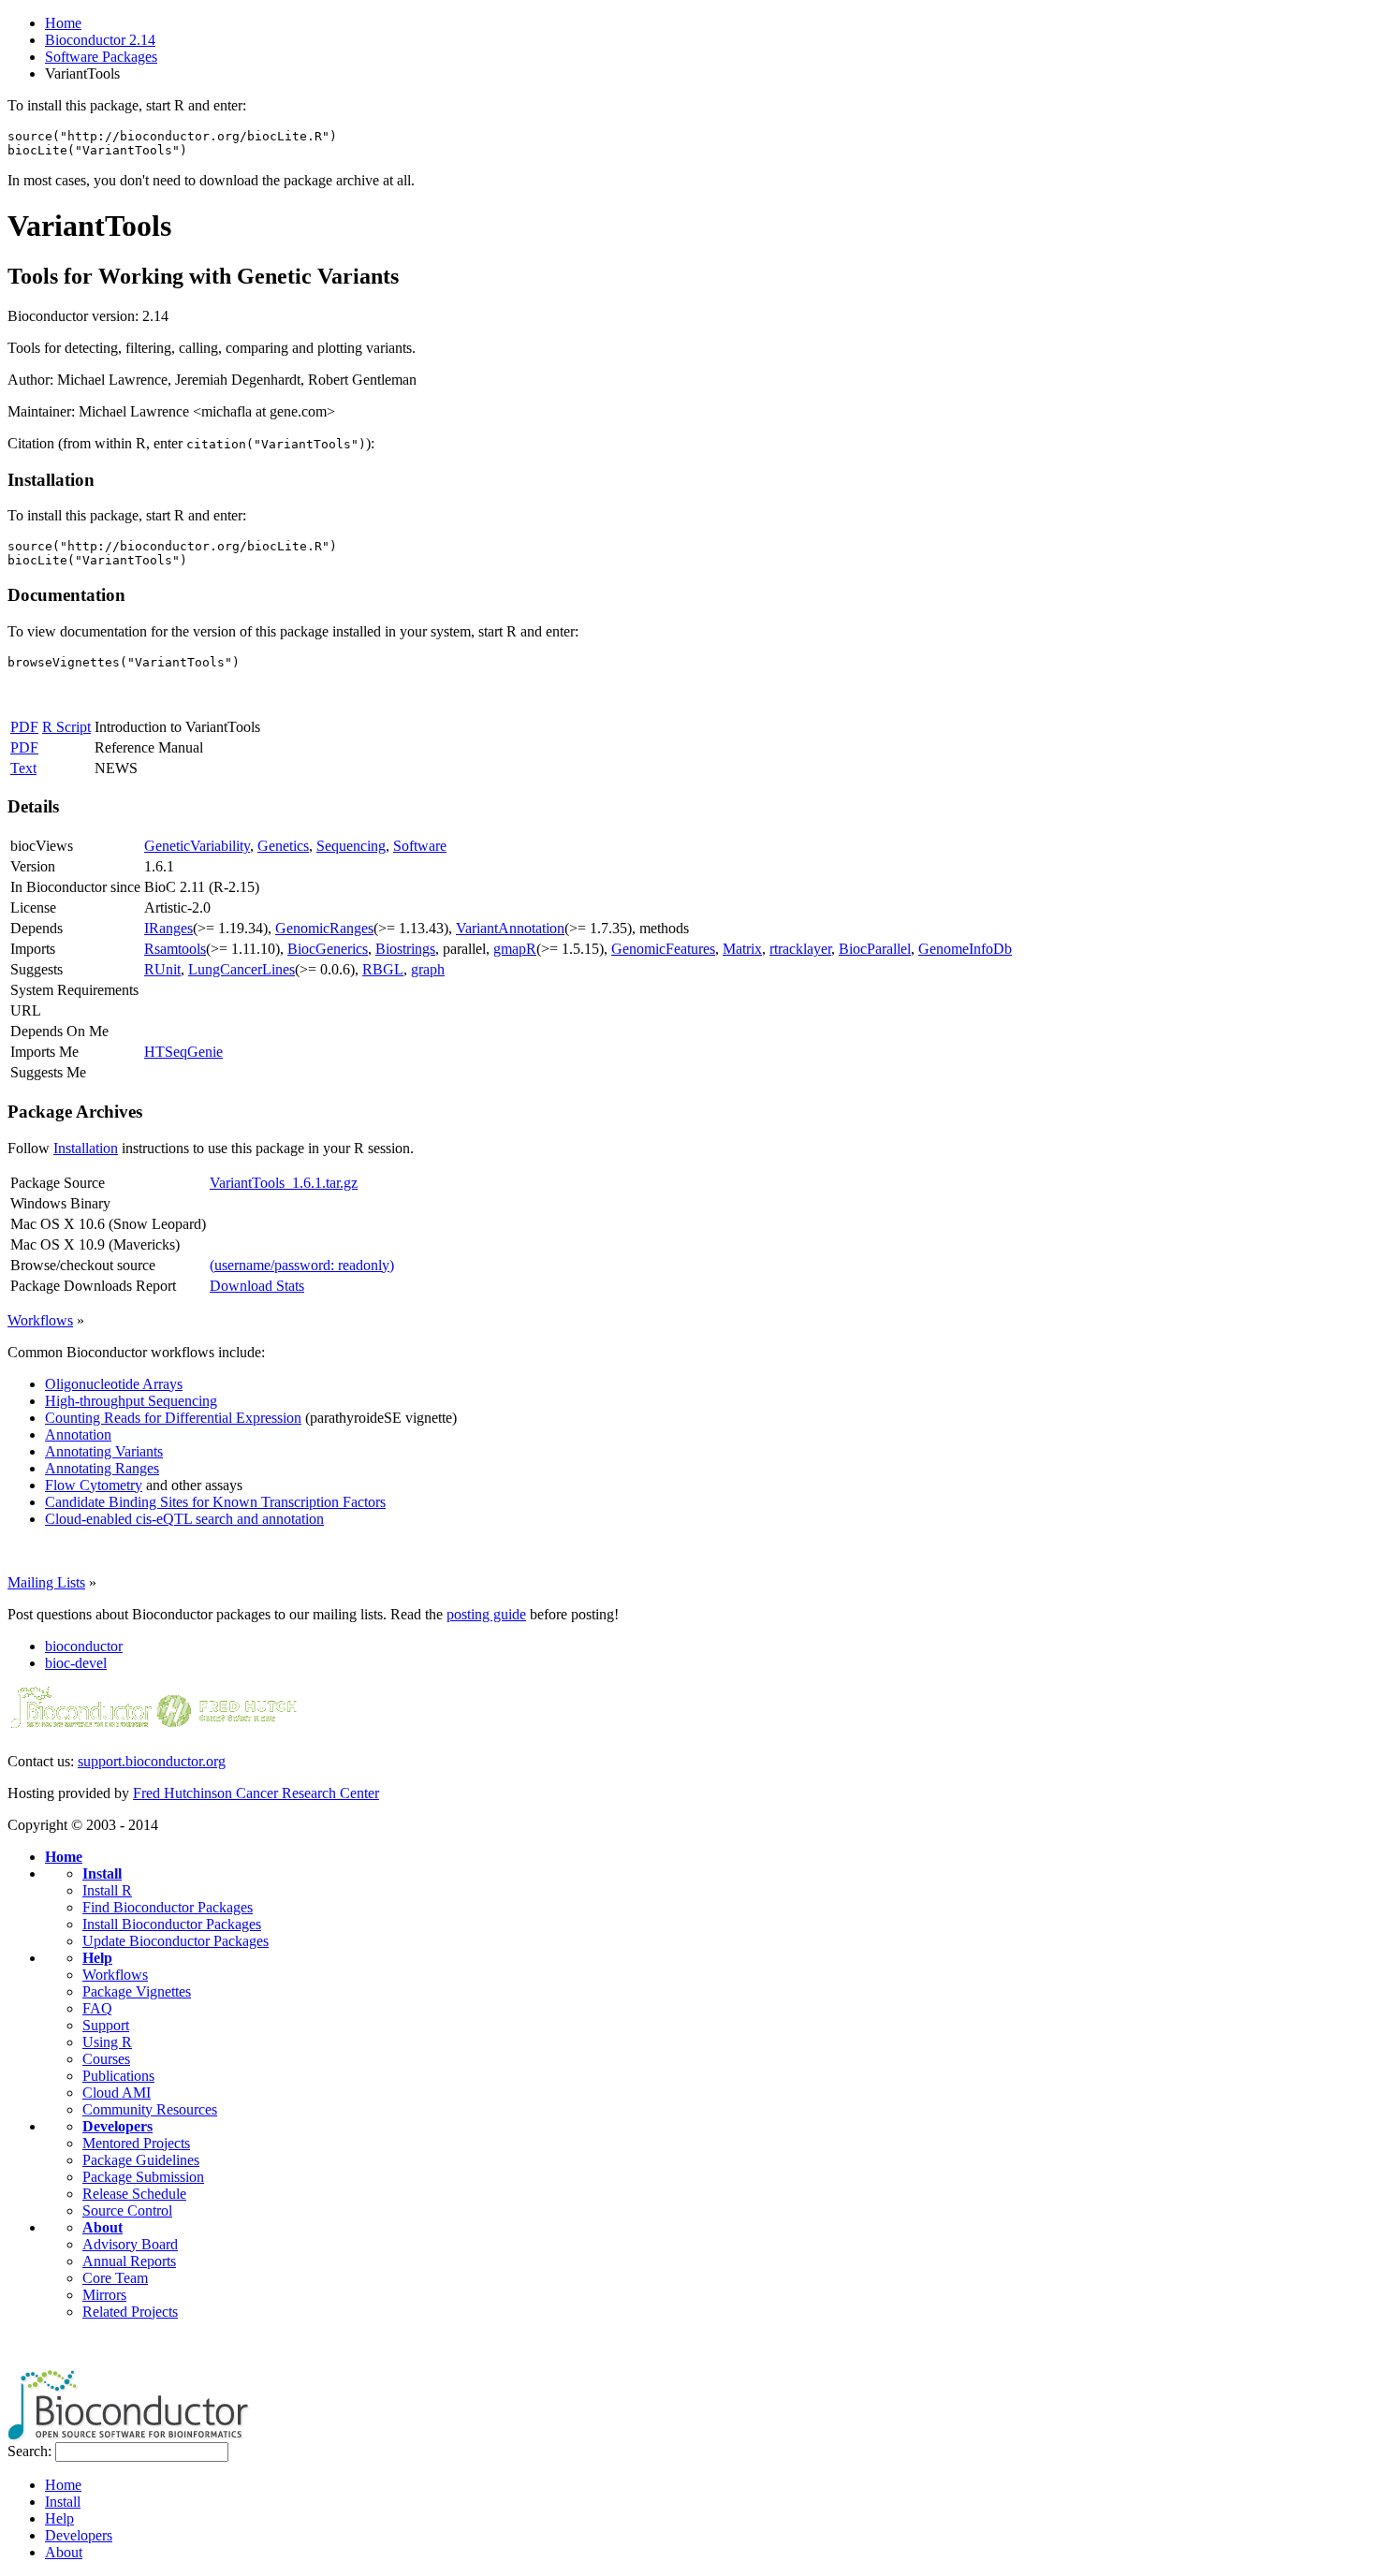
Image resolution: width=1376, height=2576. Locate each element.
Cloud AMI (117, 2093)
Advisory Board (130, 2244)
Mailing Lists (46, 1582)
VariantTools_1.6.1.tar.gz (284, 1183)
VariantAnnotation (510, 928)
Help (97, 1958)
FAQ (97, 2008)
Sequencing (351, 846)
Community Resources (150, 2109)
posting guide (486, 1614)
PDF (24, 727)
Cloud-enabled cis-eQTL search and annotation (184, 1519)
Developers (117, 2126)
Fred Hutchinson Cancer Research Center (256, 1793)
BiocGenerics (328, 949)
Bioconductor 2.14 (100, 40)
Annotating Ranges (102, 1468)
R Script (66, 727)
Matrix (742, 949)
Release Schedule (134, 2194)
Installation (86, 1148)
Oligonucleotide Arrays (114, 1384)
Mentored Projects (136, 2143)
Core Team (115, 2278)
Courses (106, 2059)
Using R (107, 2042)
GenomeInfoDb (965, 949)
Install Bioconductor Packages (172, 1924)
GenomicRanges (324, 928)
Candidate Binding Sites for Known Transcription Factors (215, 1502)
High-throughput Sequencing (131, 1401)
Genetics (283, 846)
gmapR (515, 949)
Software (420, 846)
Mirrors (104, 2295)
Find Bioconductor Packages (168, 1907)
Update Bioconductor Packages (176, 1941)
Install (102, 1873)
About (102, 2227)
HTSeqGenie (183, 1052)
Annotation (78, 1434)
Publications (118, 2076)
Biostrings (405, 949)
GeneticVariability (197, 846)
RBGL (383, 969)
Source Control (127, 2210)
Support (106, 2025)
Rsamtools (175, 949)
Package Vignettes (137, 1991)
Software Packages (101, 57)
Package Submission (143, 2177)
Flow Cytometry (94, 1485)
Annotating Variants (104, 1451)
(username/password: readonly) (302, 1265)
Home (63, 23)
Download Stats (257, 1286)
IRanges (168, 928)
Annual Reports (129, 2261)
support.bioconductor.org (152, 1761)
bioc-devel (76, 1663)
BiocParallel (875, 949)
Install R (107, 1890)
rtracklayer (800, 949)
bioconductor (84, 1646)
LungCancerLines (242, 969)
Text (23, 768)
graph (428, 969)
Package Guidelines (141, 2160)
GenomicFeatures (663, 949)
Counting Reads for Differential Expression (173, 1418)
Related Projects (130, 2312)
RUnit (162, 969)
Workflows (40, 1320)
